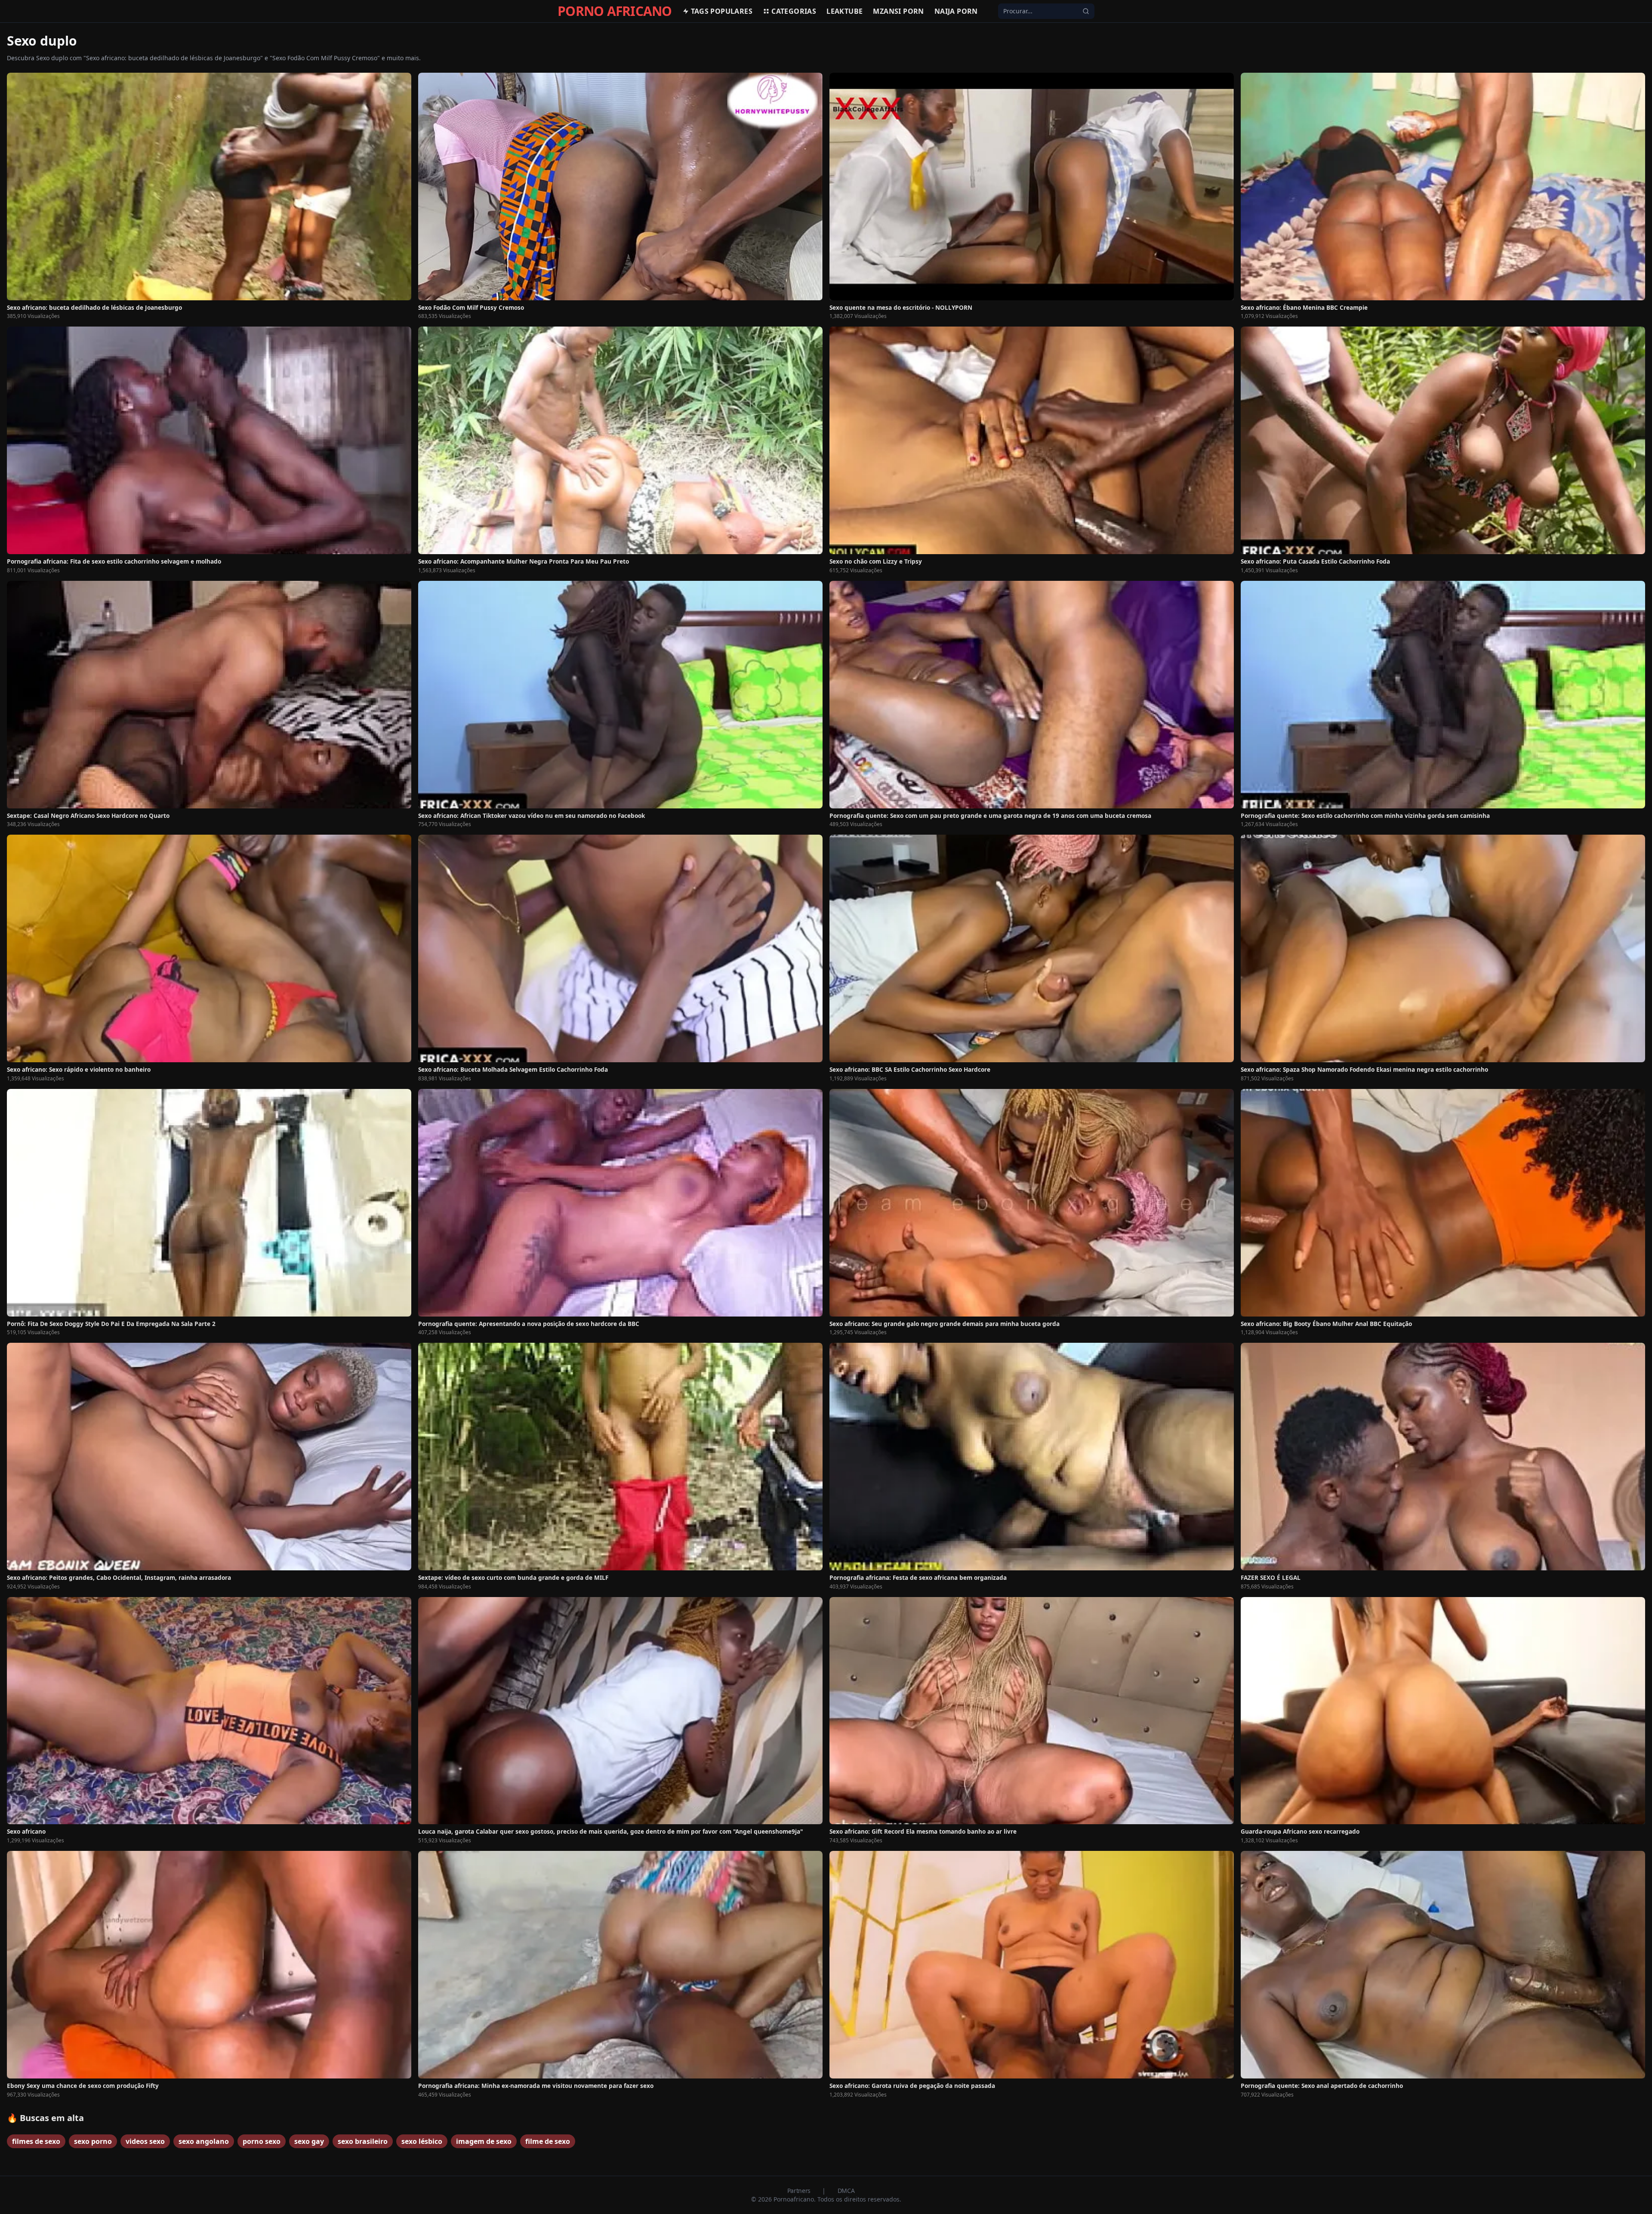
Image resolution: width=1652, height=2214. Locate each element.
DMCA (846, 2191)
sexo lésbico (422, 2141)
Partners (800, 2191)
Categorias (794, 11)
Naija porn (956, 11)
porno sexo (262, 2141)
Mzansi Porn (898, 11)
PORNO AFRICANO (615, 11)
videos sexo (145, 2141)
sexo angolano (204, 2141)
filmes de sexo (36, 2141)
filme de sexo (548, 2141)
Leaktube (844, 11)
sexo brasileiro (363, 2141)
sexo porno (93, 2141)
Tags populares (722, 11)
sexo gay (309, 2141)
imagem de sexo (484, 2141)
